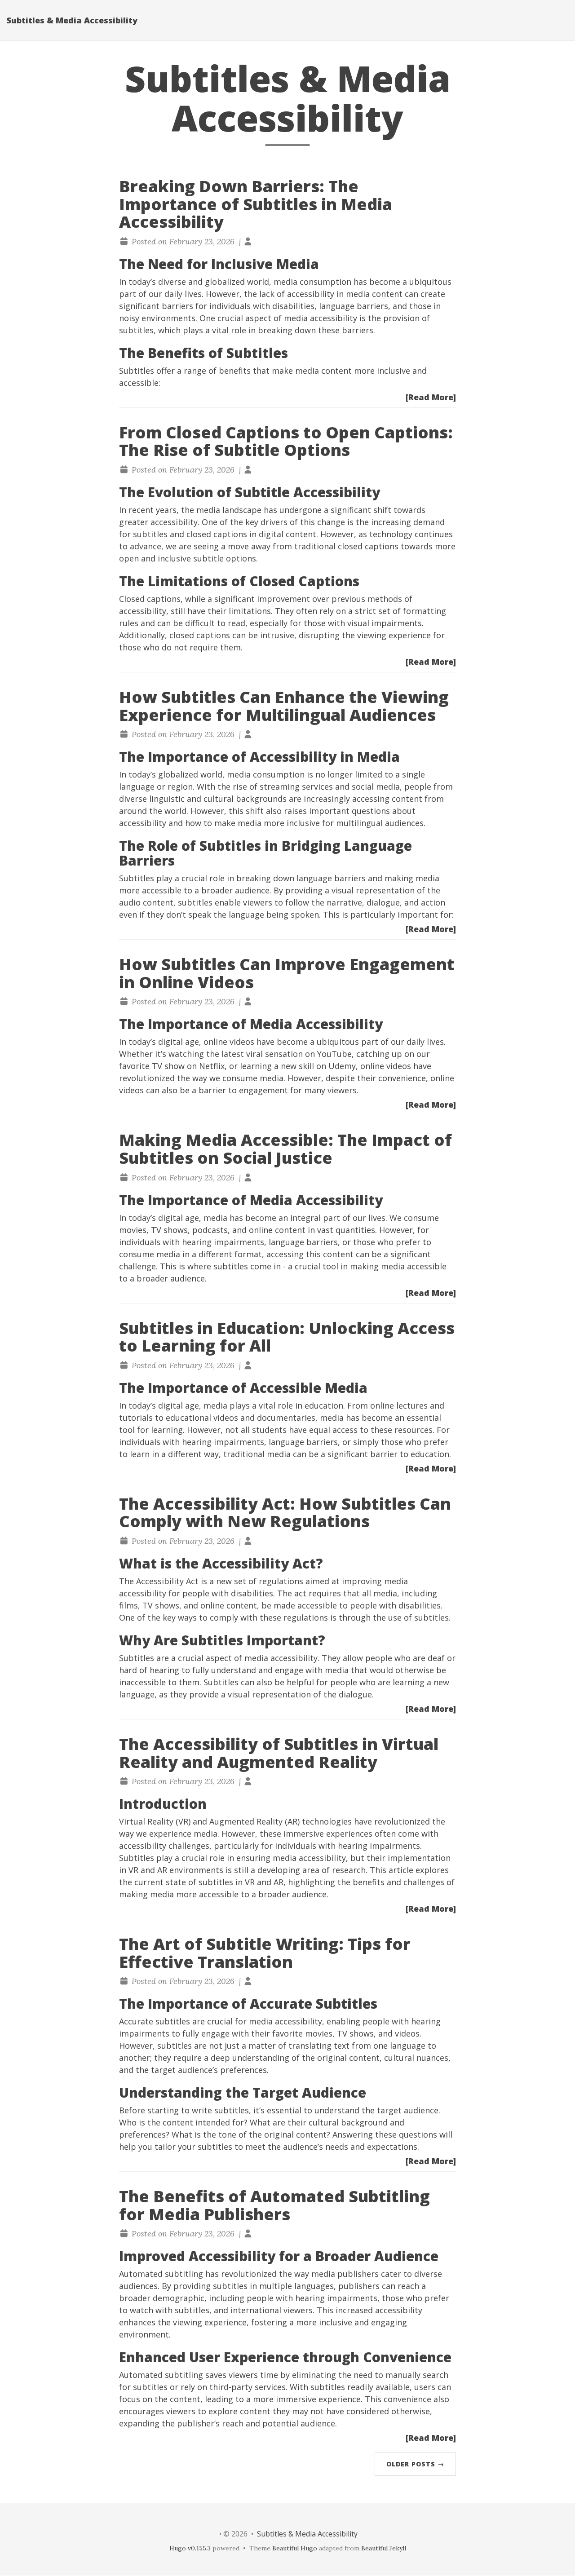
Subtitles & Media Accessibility (72, 20)
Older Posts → (415, 2464)
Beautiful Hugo (295, 2548)
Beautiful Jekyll (384, 2548)
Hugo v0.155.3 (190, 2548)
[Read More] (431, 397)
